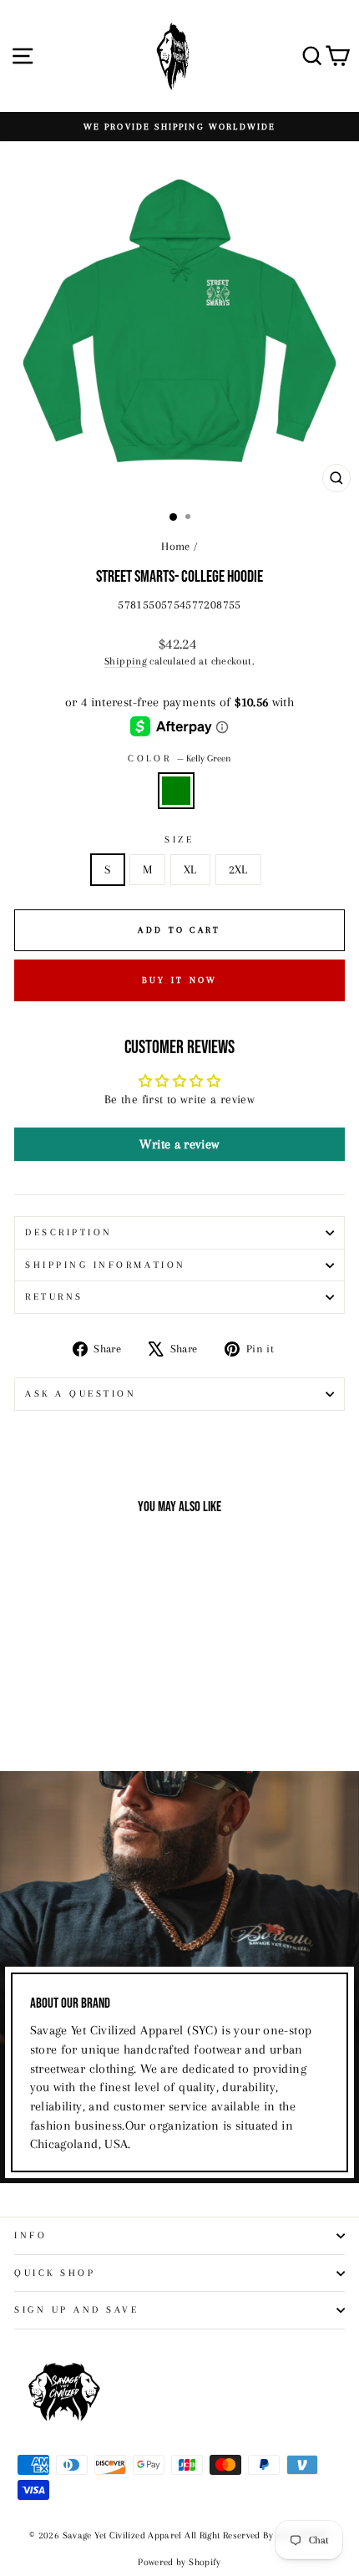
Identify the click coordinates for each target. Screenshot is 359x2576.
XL (190, 869)
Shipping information (106, 1265)
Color (179, 759)
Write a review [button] (179, 1144)
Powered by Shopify (179, 2562)
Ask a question (81, 1394)
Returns (54, 1297)
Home (175, 546)
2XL (238, 869)
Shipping (126, 661)
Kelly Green (176, 791)
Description (69, 1232)
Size (179, 840)
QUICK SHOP (55, 2273)
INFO (30, 2235)
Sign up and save (77, 2310)
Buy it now (180, 980)
